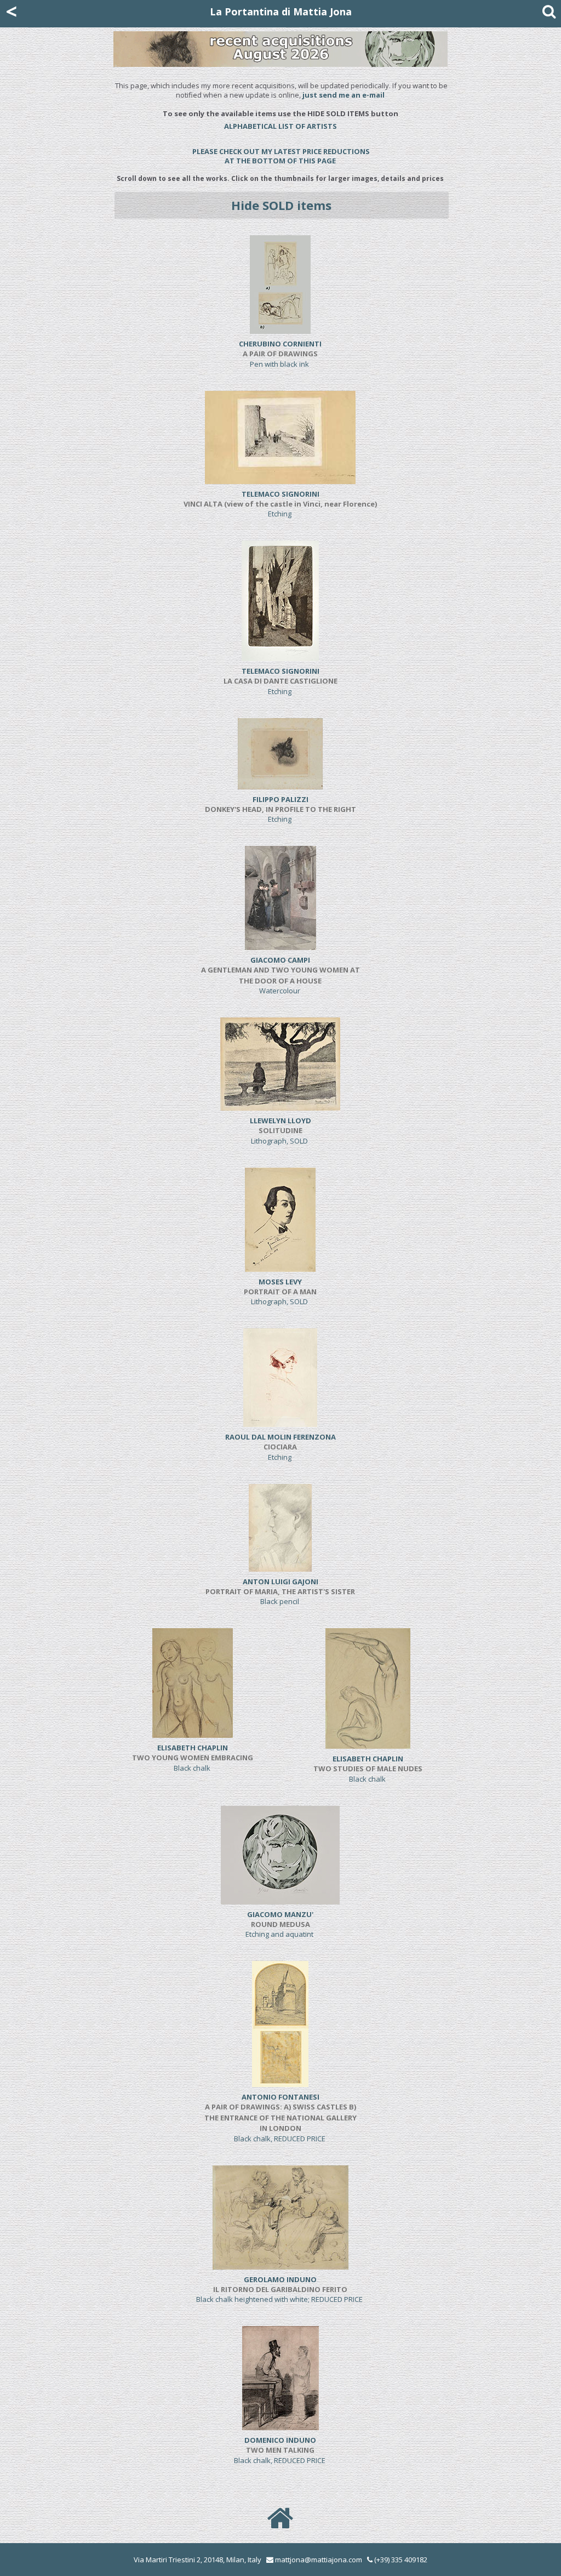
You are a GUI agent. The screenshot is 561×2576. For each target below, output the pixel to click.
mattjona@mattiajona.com (319, 2560)
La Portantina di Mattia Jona (281, 12)
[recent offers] (280, 139)
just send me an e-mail (344, 95)
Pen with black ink (280, 354)
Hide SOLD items (281, 205)
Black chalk (193, 1758)
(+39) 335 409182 (400, 2560)
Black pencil (280, 1592)
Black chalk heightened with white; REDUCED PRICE (280, 2290)
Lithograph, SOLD (280, 1131)
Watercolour (280, 975)
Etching (280, 504)
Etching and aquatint (280, 1924)
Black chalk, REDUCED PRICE (280, 2118)
